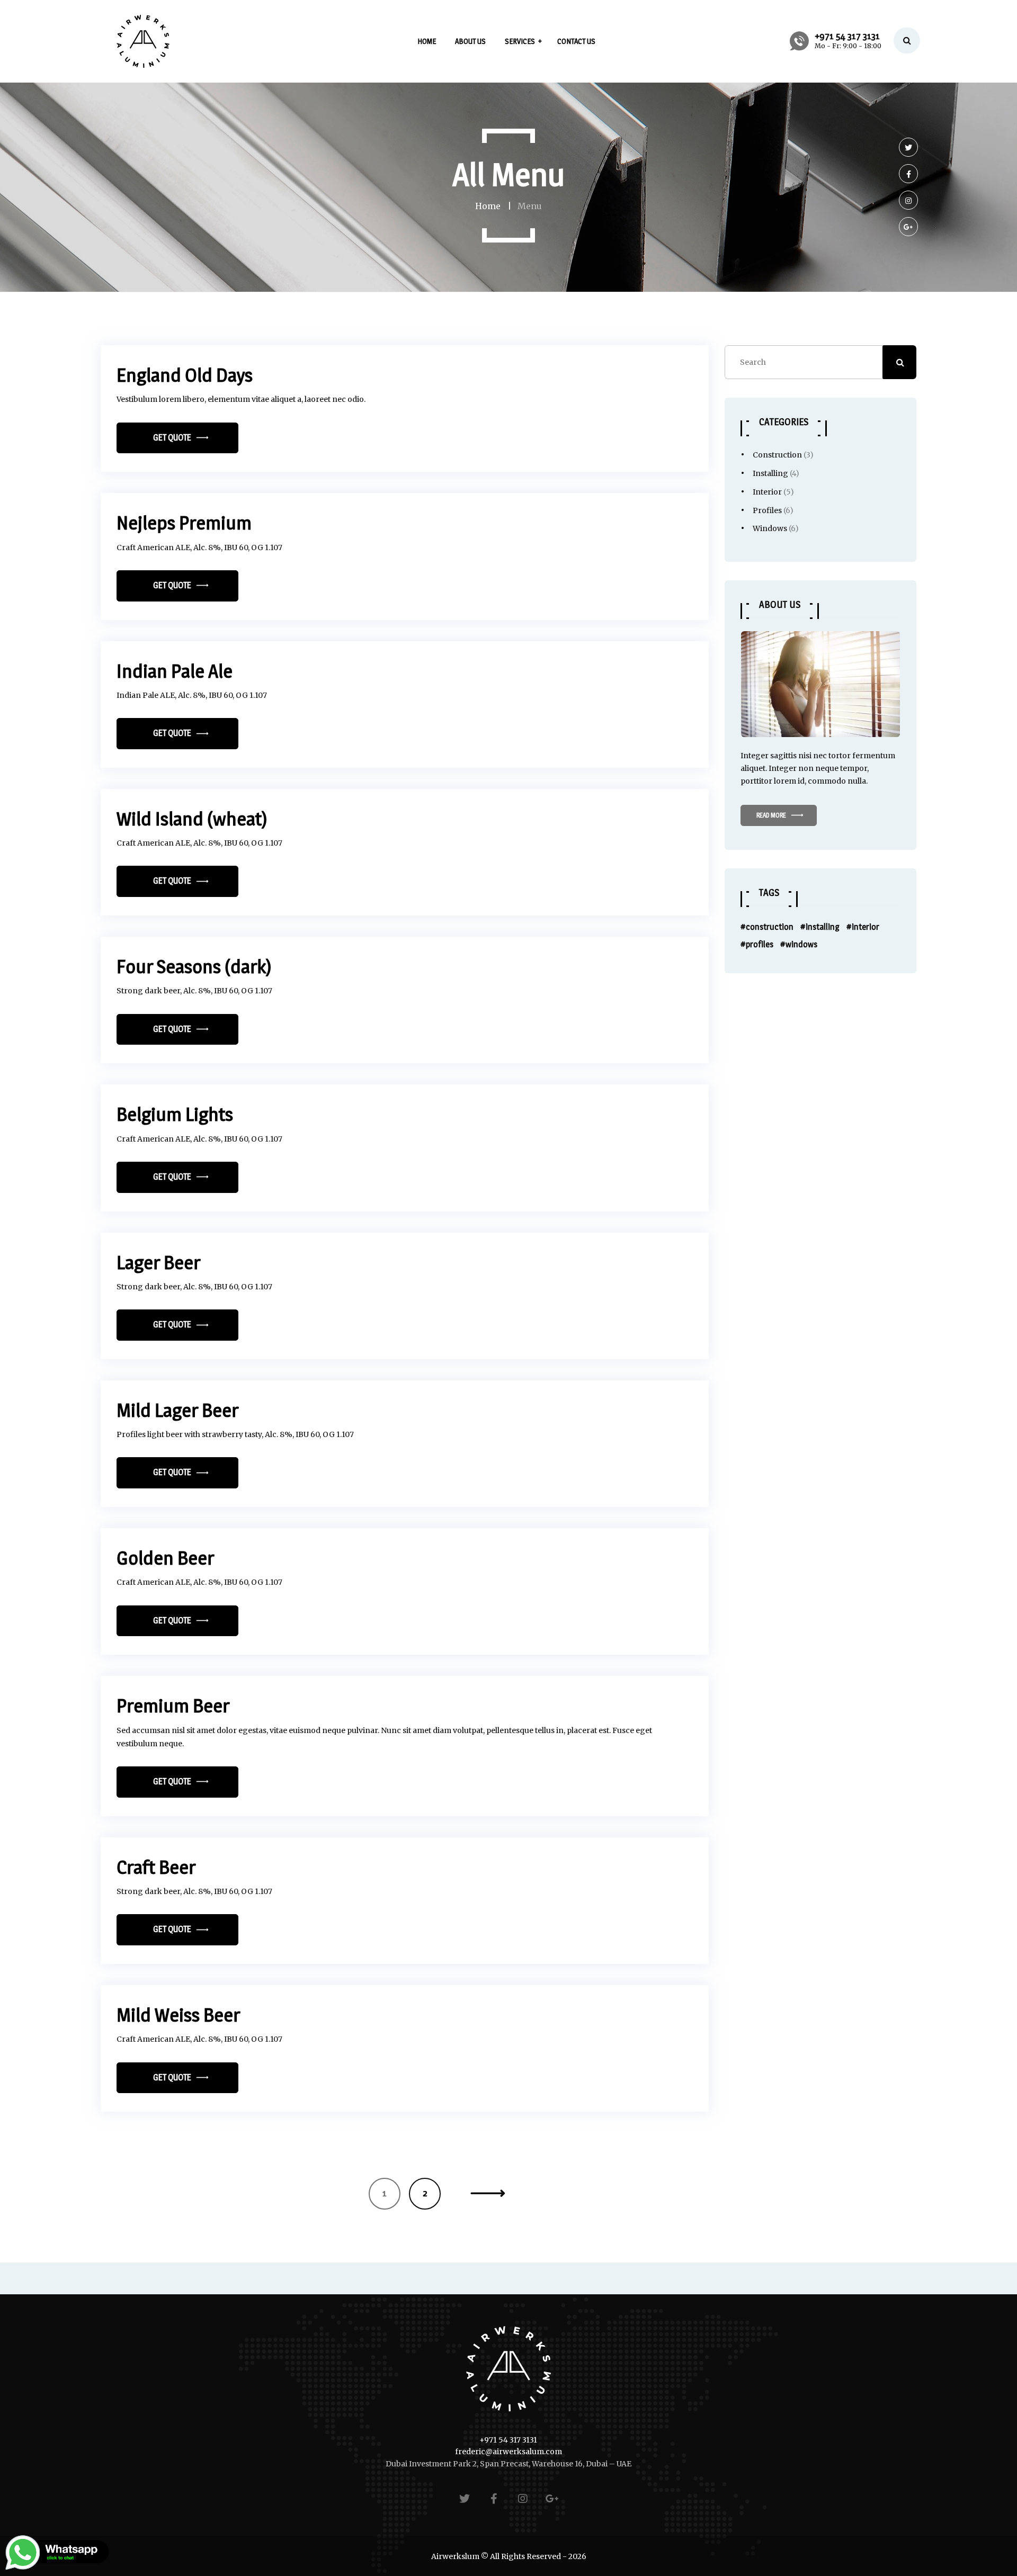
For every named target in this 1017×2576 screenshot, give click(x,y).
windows (801, 944)
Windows (770, 528)
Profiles (767, 510)
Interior (767, 492)
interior (866, 927)
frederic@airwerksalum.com (508, 2452)
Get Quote (172, 438)
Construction (777, 455)
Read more (771, 815)
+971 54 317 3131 (508, 2440)
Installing (770, 473)
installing (823, 927)
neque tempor (841, 768)
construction (770, 927)
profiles (760, 944)
